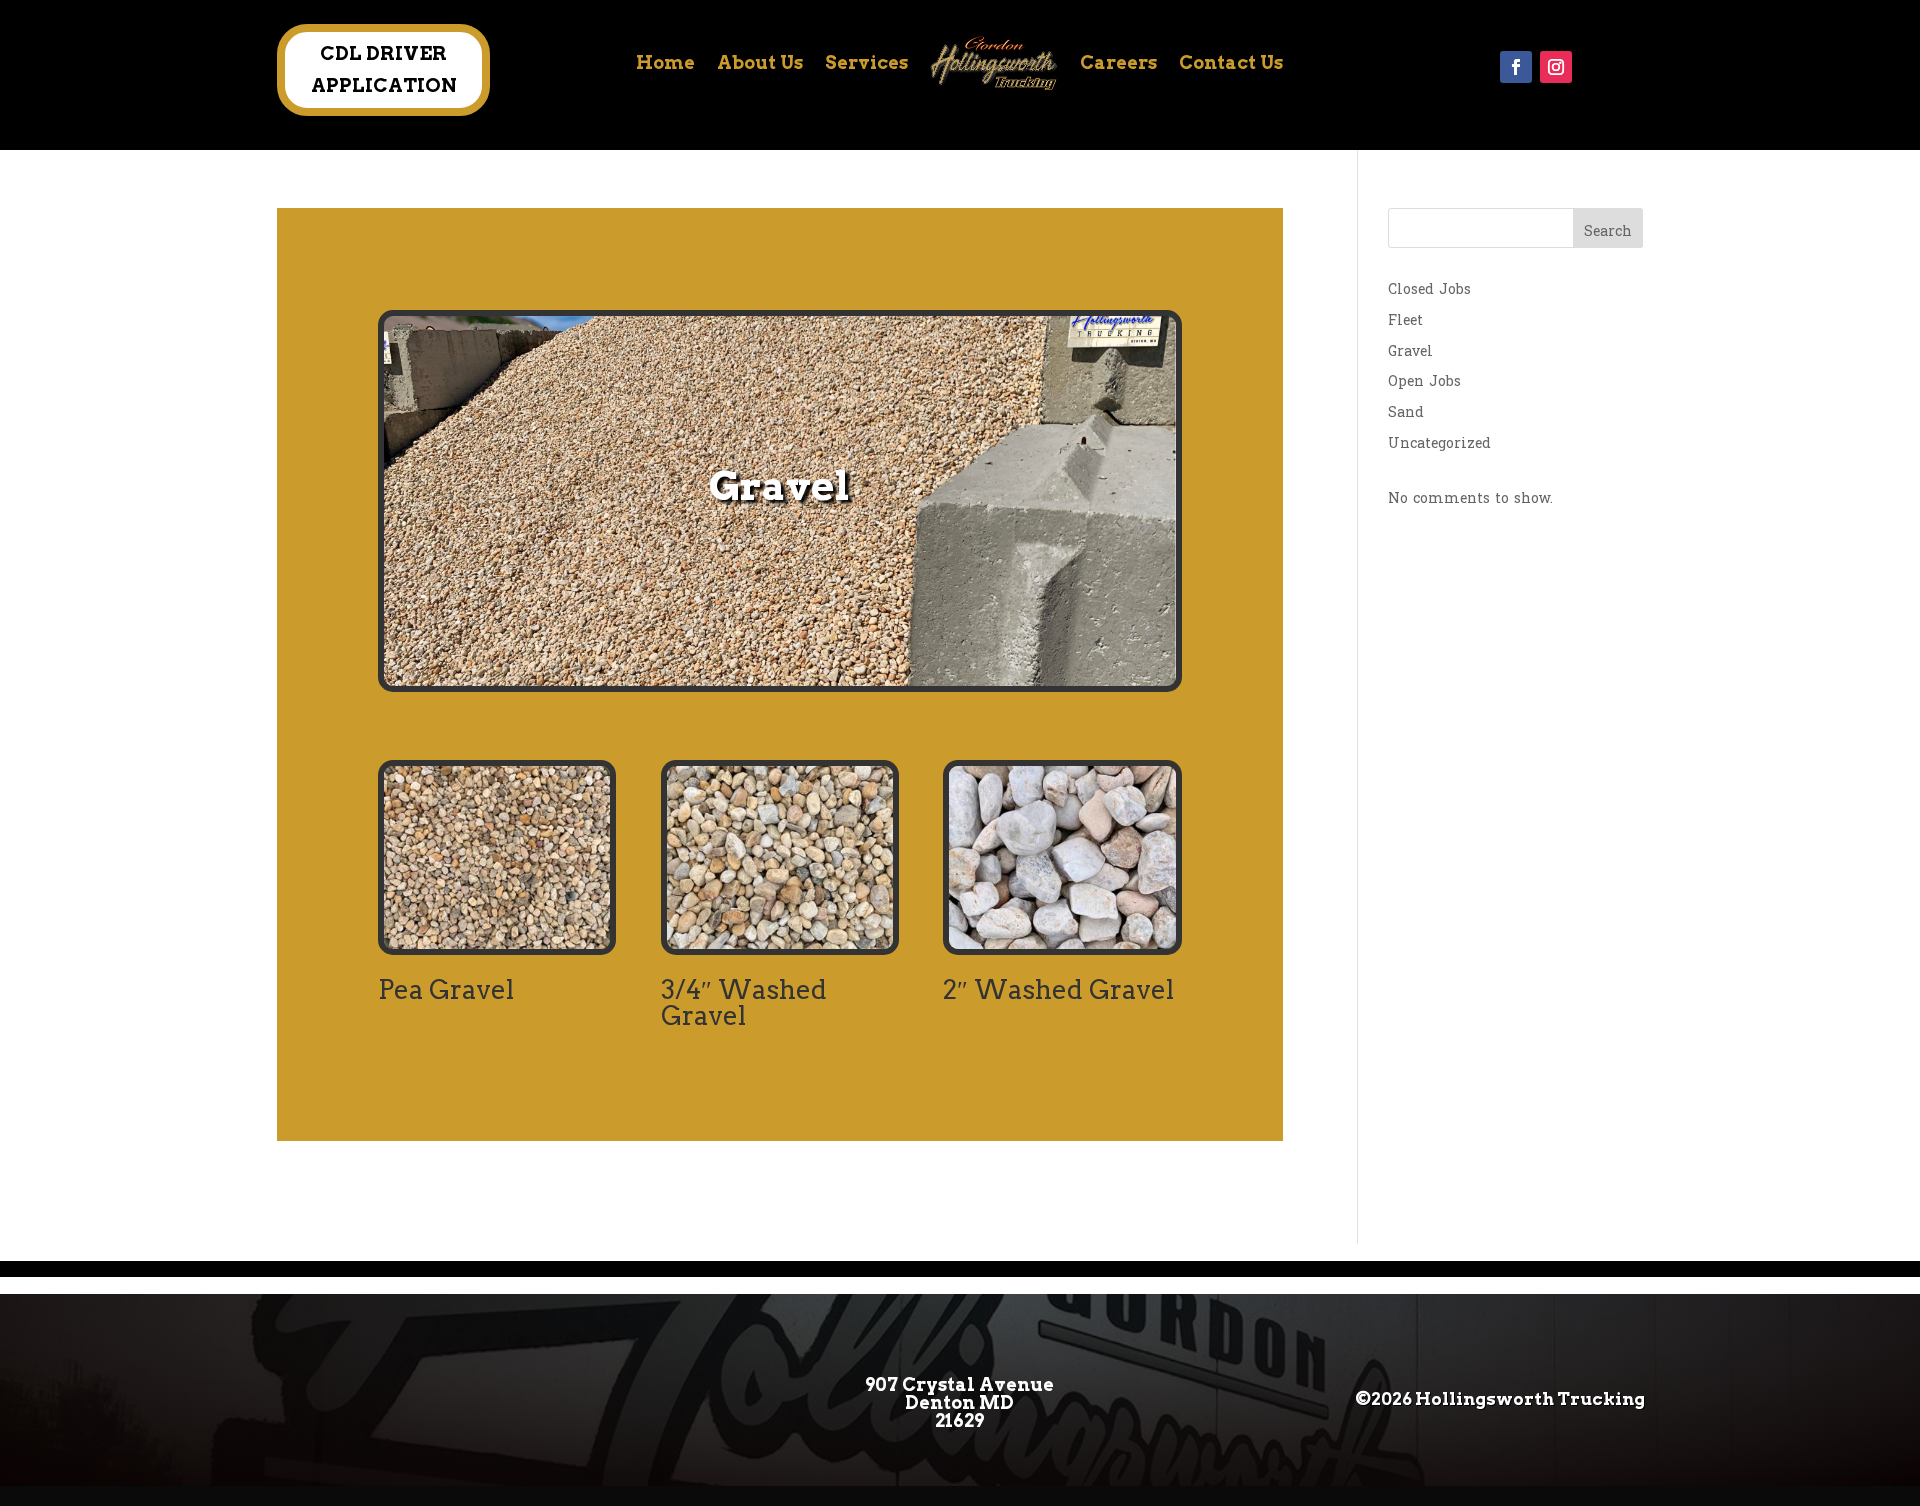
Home (665, 62)
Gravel (1410, 351)
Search (1608, 231)
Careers (1118, 62)
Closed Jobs (1429, 289)
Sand (1406, 412)
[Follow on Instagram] (1556, 67)
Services (866, 62)
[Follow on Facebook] (1516, 67)
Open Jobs (1424, 381)
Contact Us (1231, 62)
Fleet (1405, 320)
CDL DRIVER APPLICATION (384, 69)
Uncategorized (1439, 443)
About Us (760, 62)
